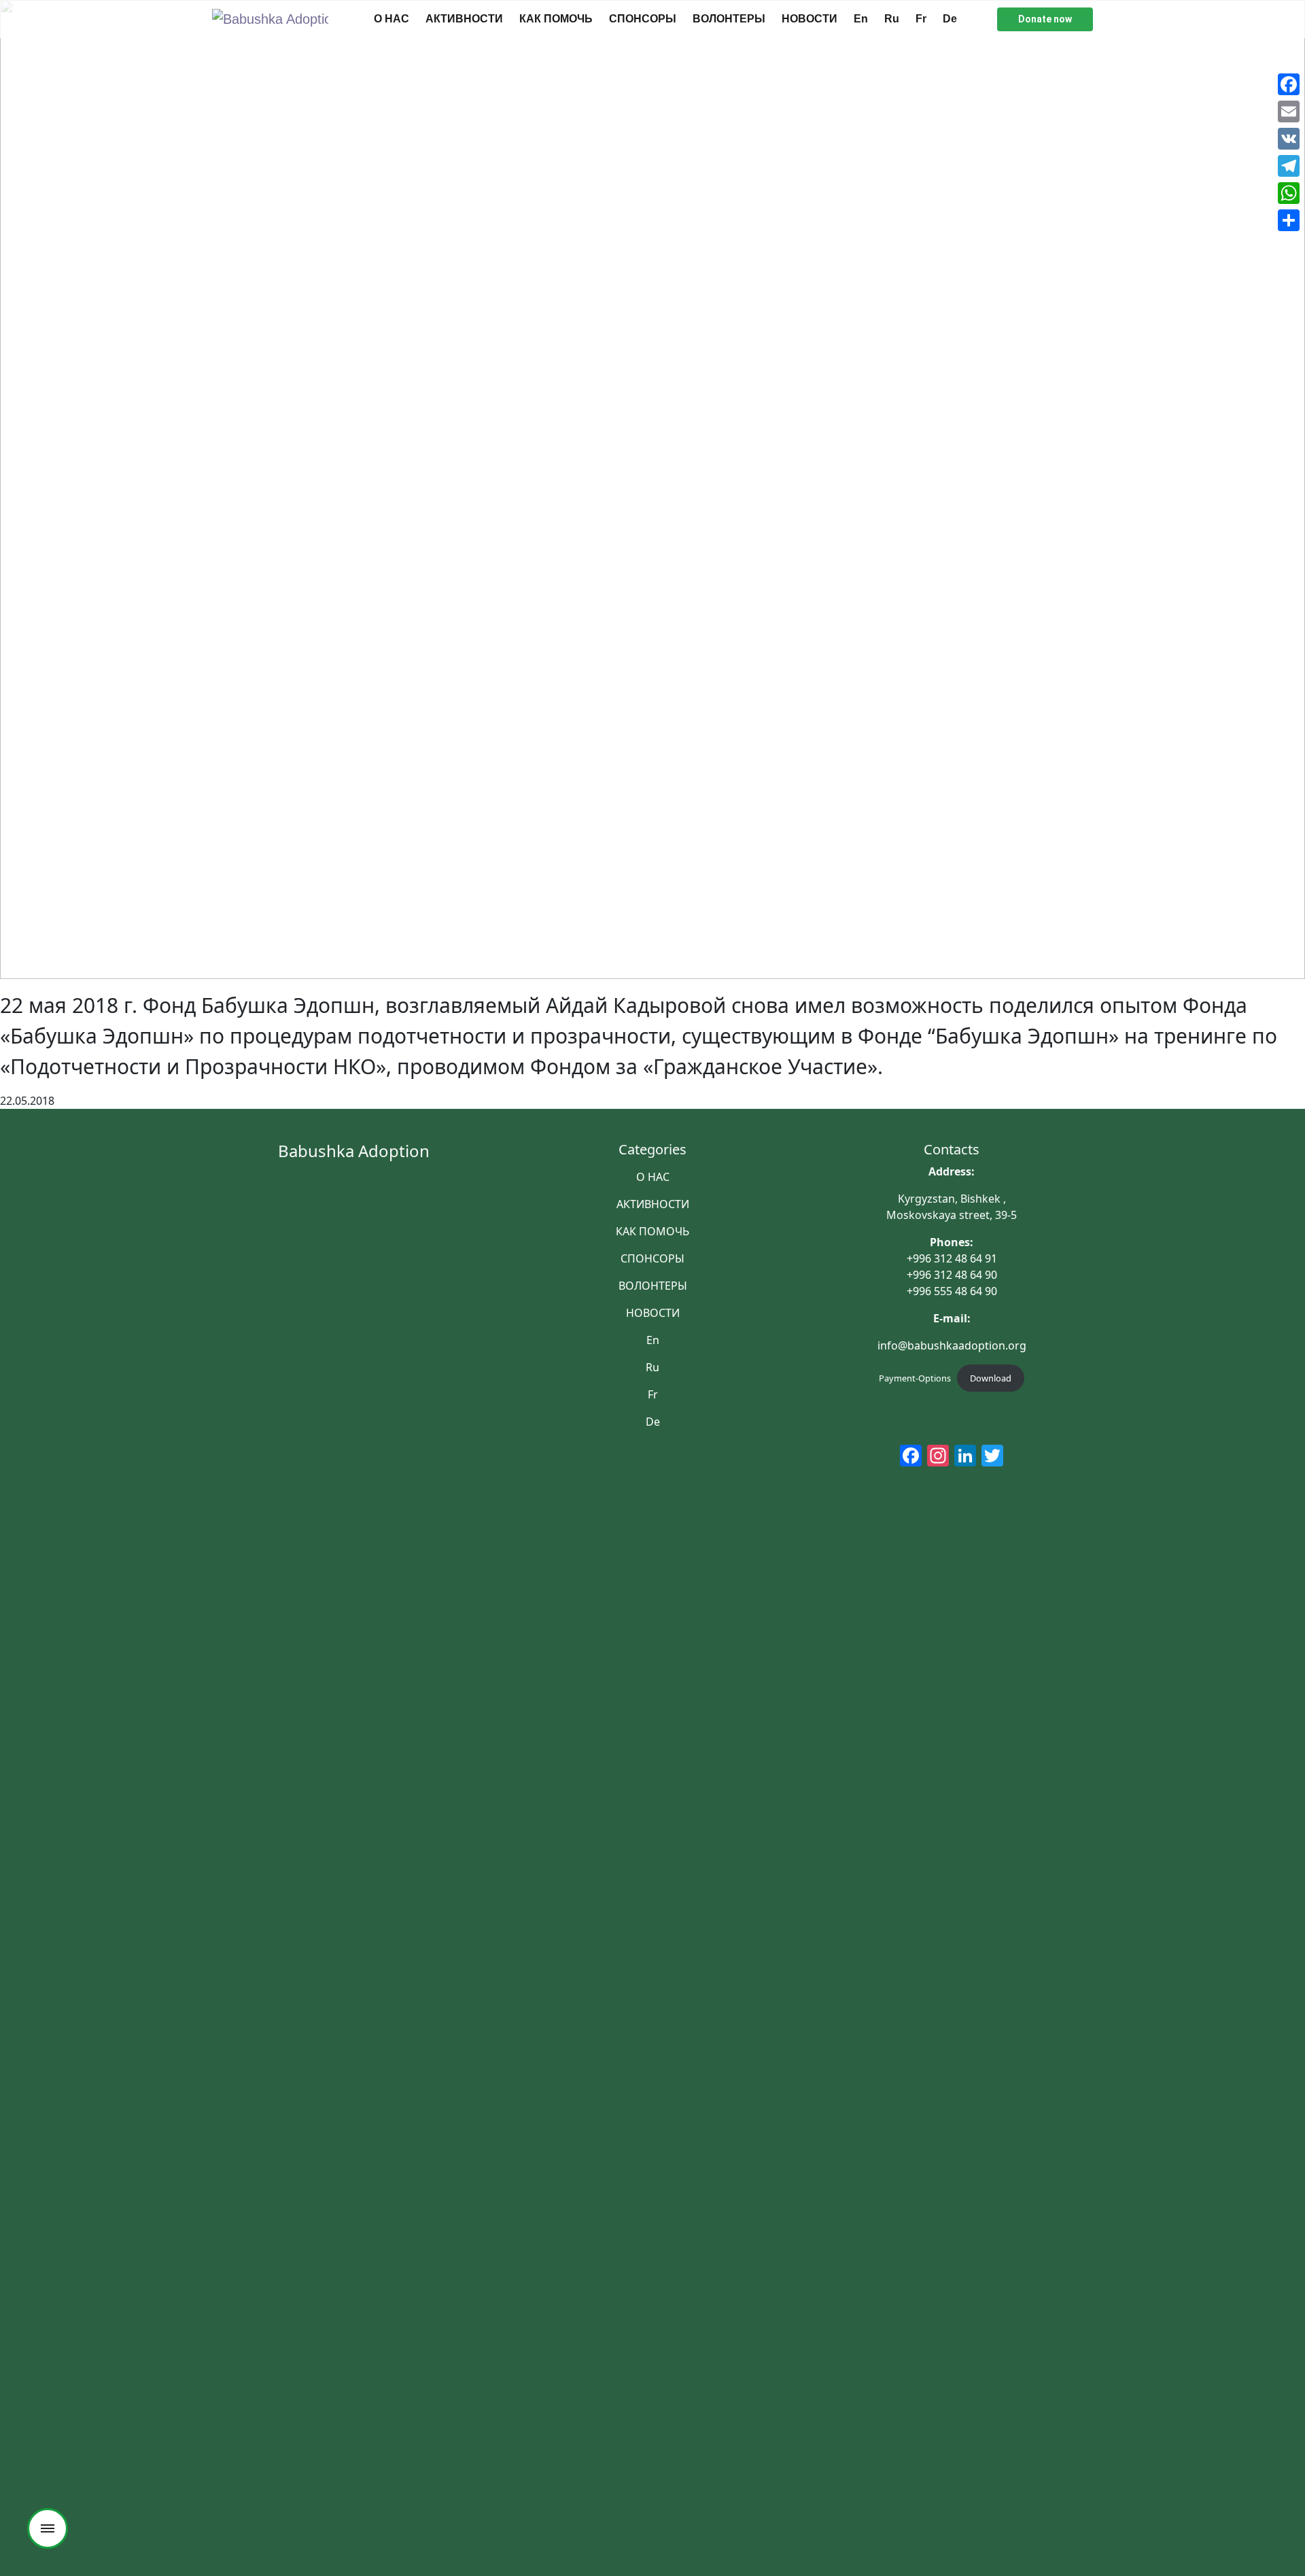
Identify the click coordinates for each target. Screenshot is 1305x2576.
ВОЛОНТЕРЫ (729, 19)
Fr (921, 19)
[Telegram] (1289, 166)
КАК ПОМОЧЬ (556, 19)
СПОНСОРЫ (643, 19)
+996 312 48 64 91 (952, 1258)
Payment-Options (915, 1378)
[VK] (1289, 139)
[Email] (1289, 111)
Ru (892, 19)
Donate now (1045, 19)
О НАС (391, 19)
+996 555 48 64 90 (952, 1291)
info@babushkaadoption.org (952, 1345)
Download (991, 1378)
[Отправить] (1289, 220)
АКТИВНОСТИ (464, 19)
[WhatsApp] (1289, 193)
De (950, 19)
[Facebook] (1289, 84)
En (861, 19)
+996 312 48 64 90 (952, 1275)
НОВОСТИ (810, 19)
